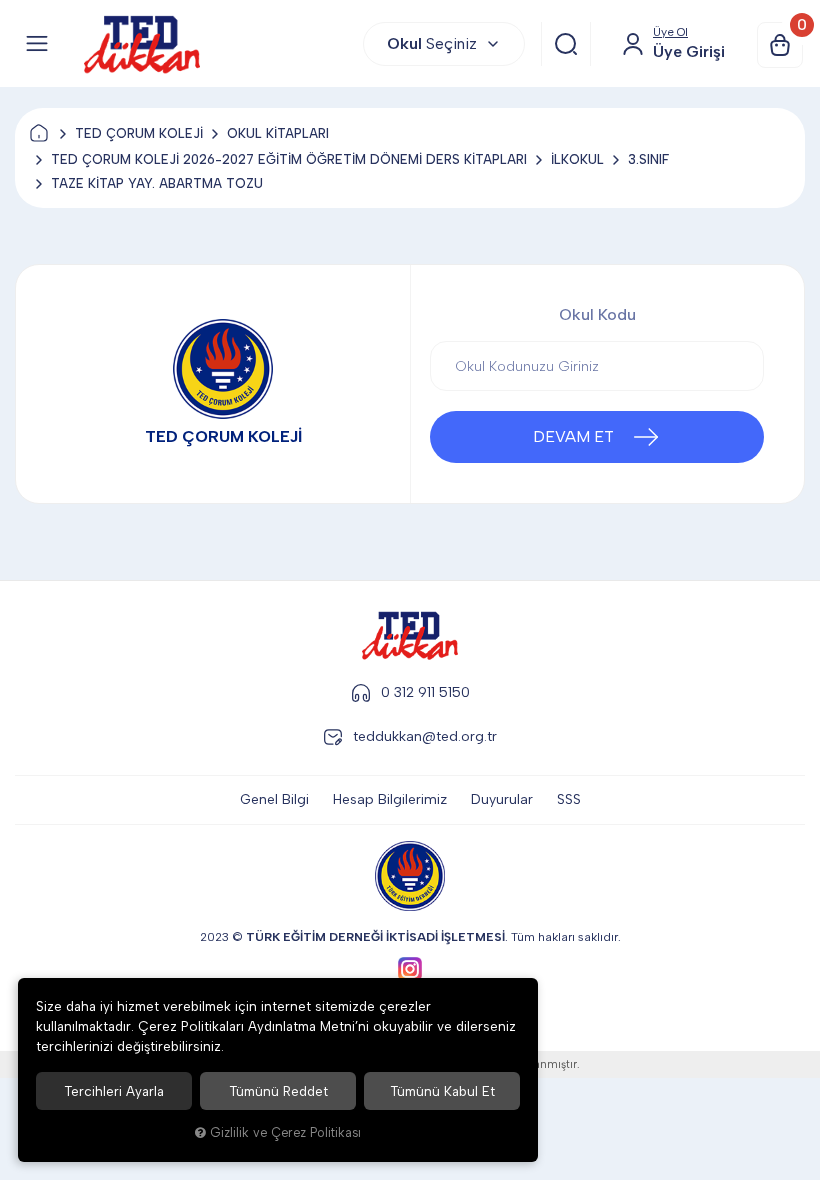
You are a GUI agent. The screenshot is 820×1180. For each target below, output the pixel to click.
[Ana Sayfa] (39, 134)
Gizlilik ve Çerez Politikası (285, 1132)
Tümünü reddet (278, 1091)
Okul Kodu (597, 314)
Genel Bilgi (274, 799)
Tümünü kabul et (442, 1091)
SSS (569, 799)
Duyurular (502, 799)
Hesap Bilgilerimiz (390, 799)
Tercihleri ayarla (114, 1091)
